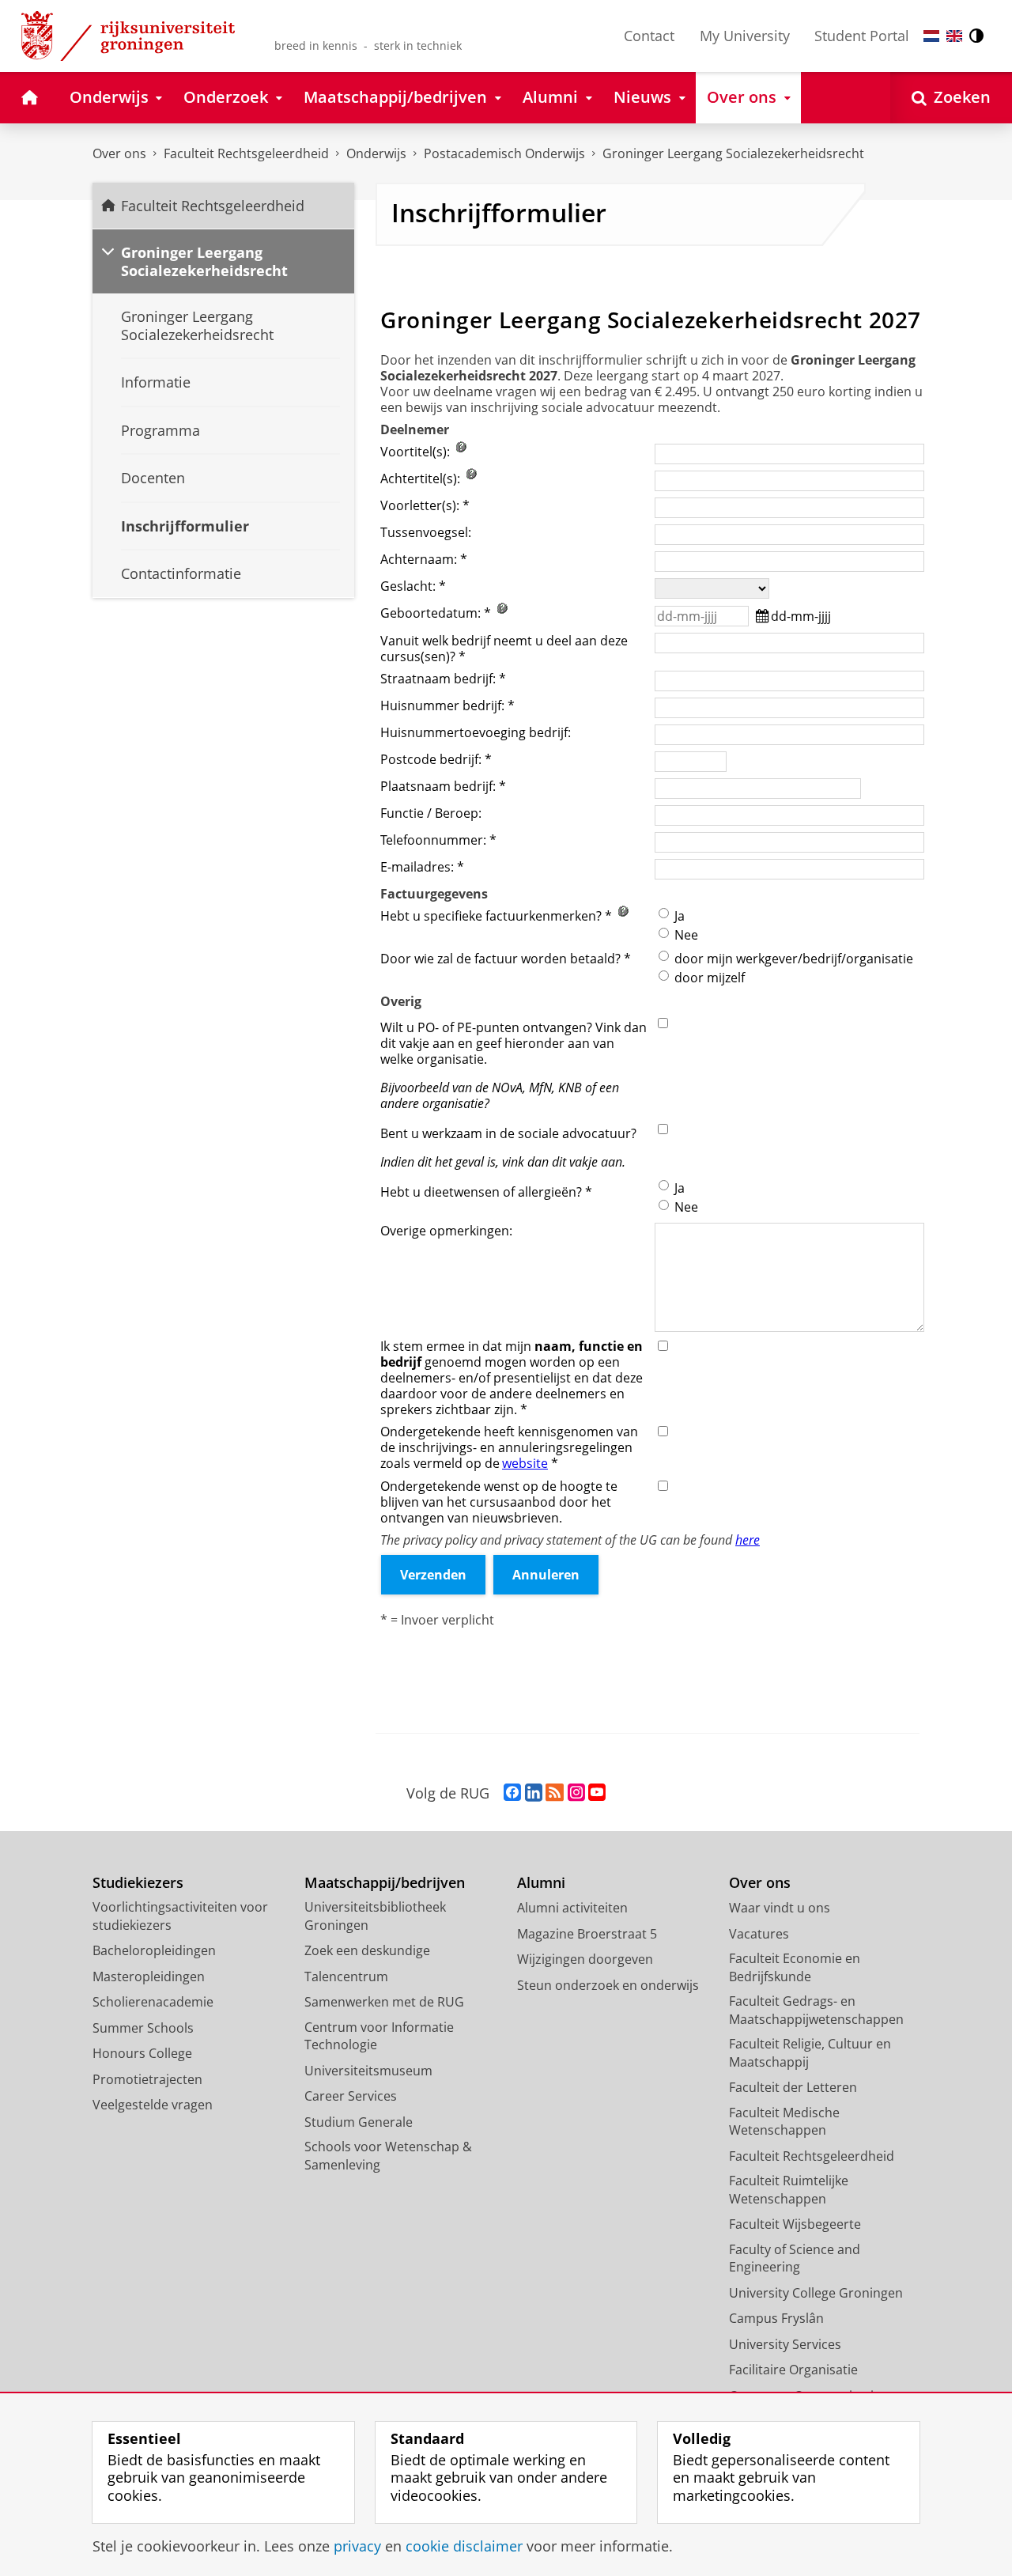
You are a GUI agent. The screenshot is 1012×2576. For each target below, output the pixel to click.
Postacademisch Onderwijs (504, 153)
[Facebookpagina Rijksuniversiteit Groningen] (512, 1793)
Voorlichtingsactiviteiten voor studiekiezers (180, 1916)
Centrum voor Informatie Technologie (379, 2036)
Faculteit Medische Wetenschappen (784, 2122)
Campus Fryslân (776, 2318)
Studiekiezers (138, 1883)
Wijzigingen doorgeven (585, 1959)
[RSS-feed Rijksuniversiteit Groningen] (555, 1793)
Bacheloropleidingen (154, 1950)
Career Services (351, 2096)
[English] (954, 36)
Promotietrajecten (147, 2079)
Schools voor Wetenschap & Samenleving (388, 2156)
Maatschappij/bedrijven (385, 1883)
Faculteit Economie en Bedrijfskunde (795, 1967)
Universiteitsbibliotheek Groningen (375, 1916)
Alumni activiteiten (572, 1908)
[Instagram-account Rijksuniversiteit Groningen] (576, 1793)
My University (745, 36)
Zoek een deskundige (367, 1950)
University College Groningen (816, 2293)
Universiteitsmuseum (368, 2071)
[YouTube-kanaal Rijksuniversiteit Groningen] (597, 1793)
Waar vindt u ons (780, 1908)
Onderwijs (376, 153)
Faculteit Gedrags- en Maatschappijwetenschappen (816, 2010)
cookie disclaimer (464, 2546)
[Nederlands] (931, 36)
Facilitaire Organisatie (793, 2370)
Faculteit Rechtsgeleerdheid (246, 153)
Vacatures (759, 1934)
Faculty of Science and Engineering (795, 2258)
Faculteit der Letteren (793, 2087)
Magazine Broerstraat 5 (587, 1934)
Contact (649, 36)
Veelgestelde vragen (153, 2105)
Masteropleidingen (149, 1976)
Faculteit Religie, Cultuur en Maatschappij (810, 2053)
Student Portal (862, 36)
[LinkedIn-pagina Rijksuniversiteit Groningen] (534, 1793)
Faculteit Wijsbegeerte (795, 2224)
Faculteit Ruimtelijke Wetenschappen (789, 2190)
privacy (357, 2546)
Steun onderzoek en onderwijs (608, 1985)
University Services (785, 2344)
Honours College (142, 2053)
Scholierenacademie (153, 2002)
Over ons (119, 153)
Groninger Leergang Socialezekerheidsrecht (733, 153)
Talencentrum (346, 1976)
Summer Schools (143, 2028)
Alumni (541, 1883)
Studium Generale (359, 2122)
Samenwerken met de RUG (384, 2002)
